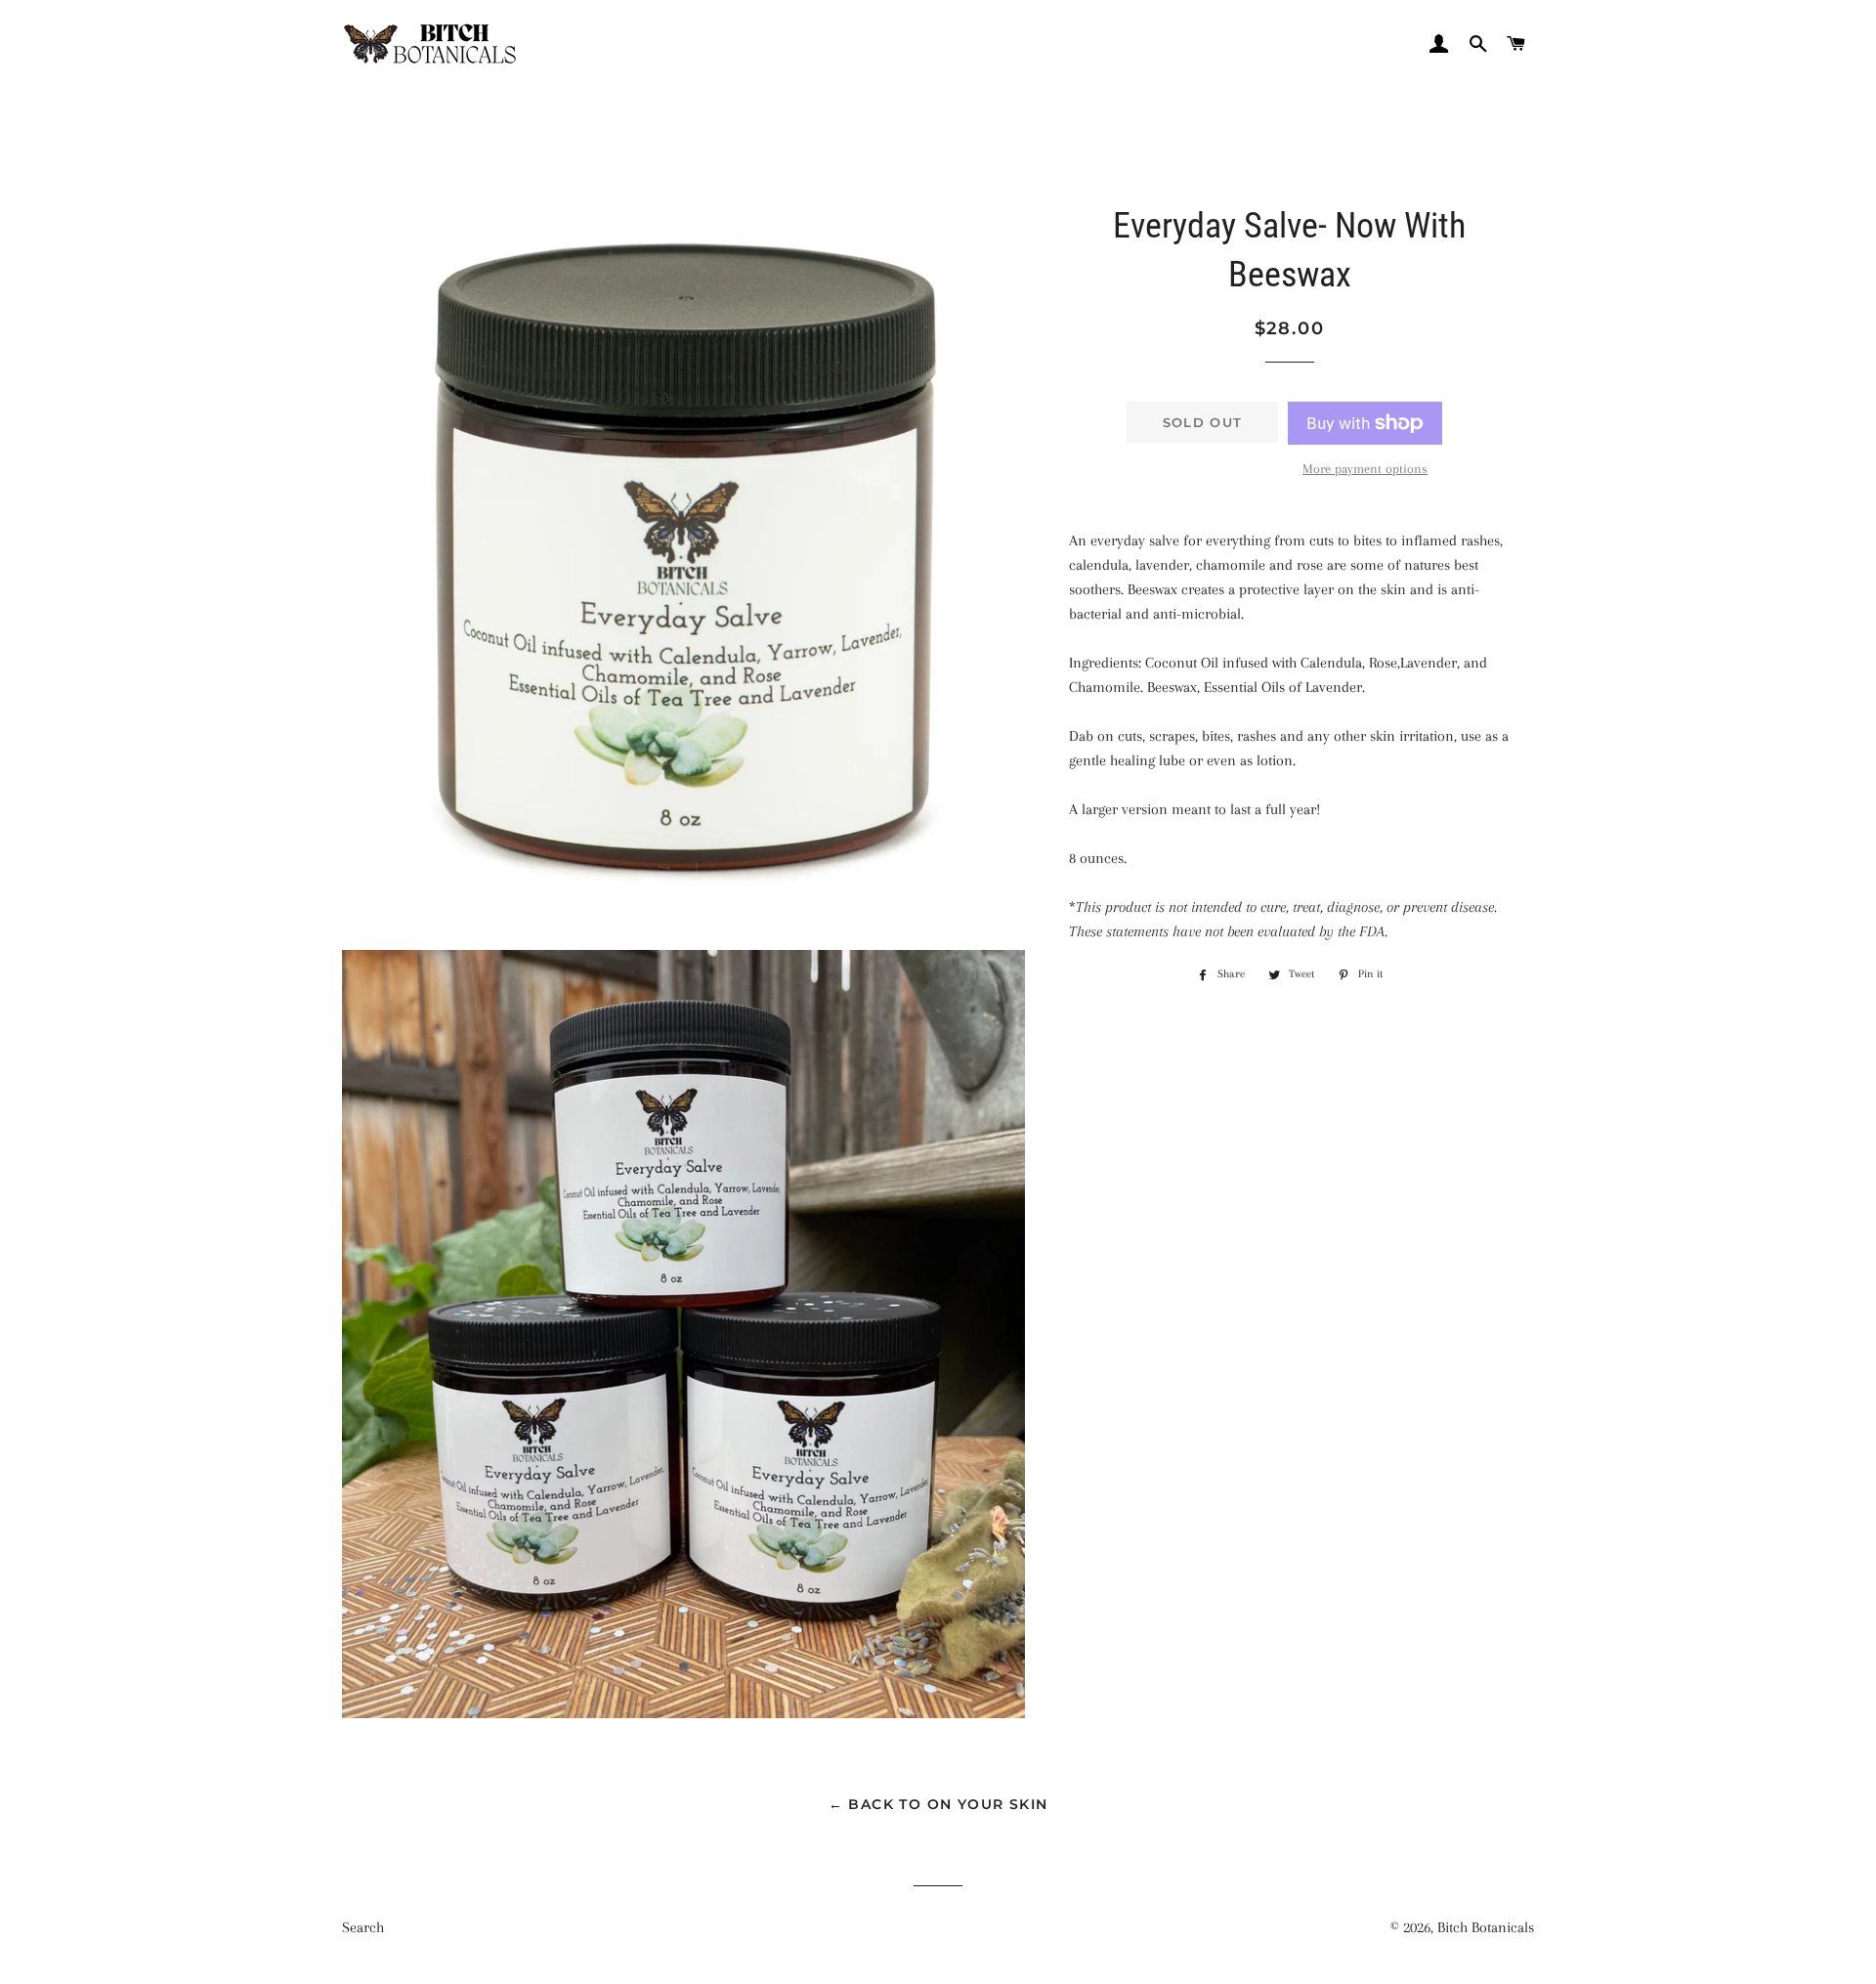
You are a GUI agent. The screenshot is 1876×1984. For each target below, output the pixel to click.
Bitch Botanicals (1486, 1927)
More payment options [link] (1365, 469)
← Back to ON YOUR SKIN (938, 1804)
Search (363, 1927)
